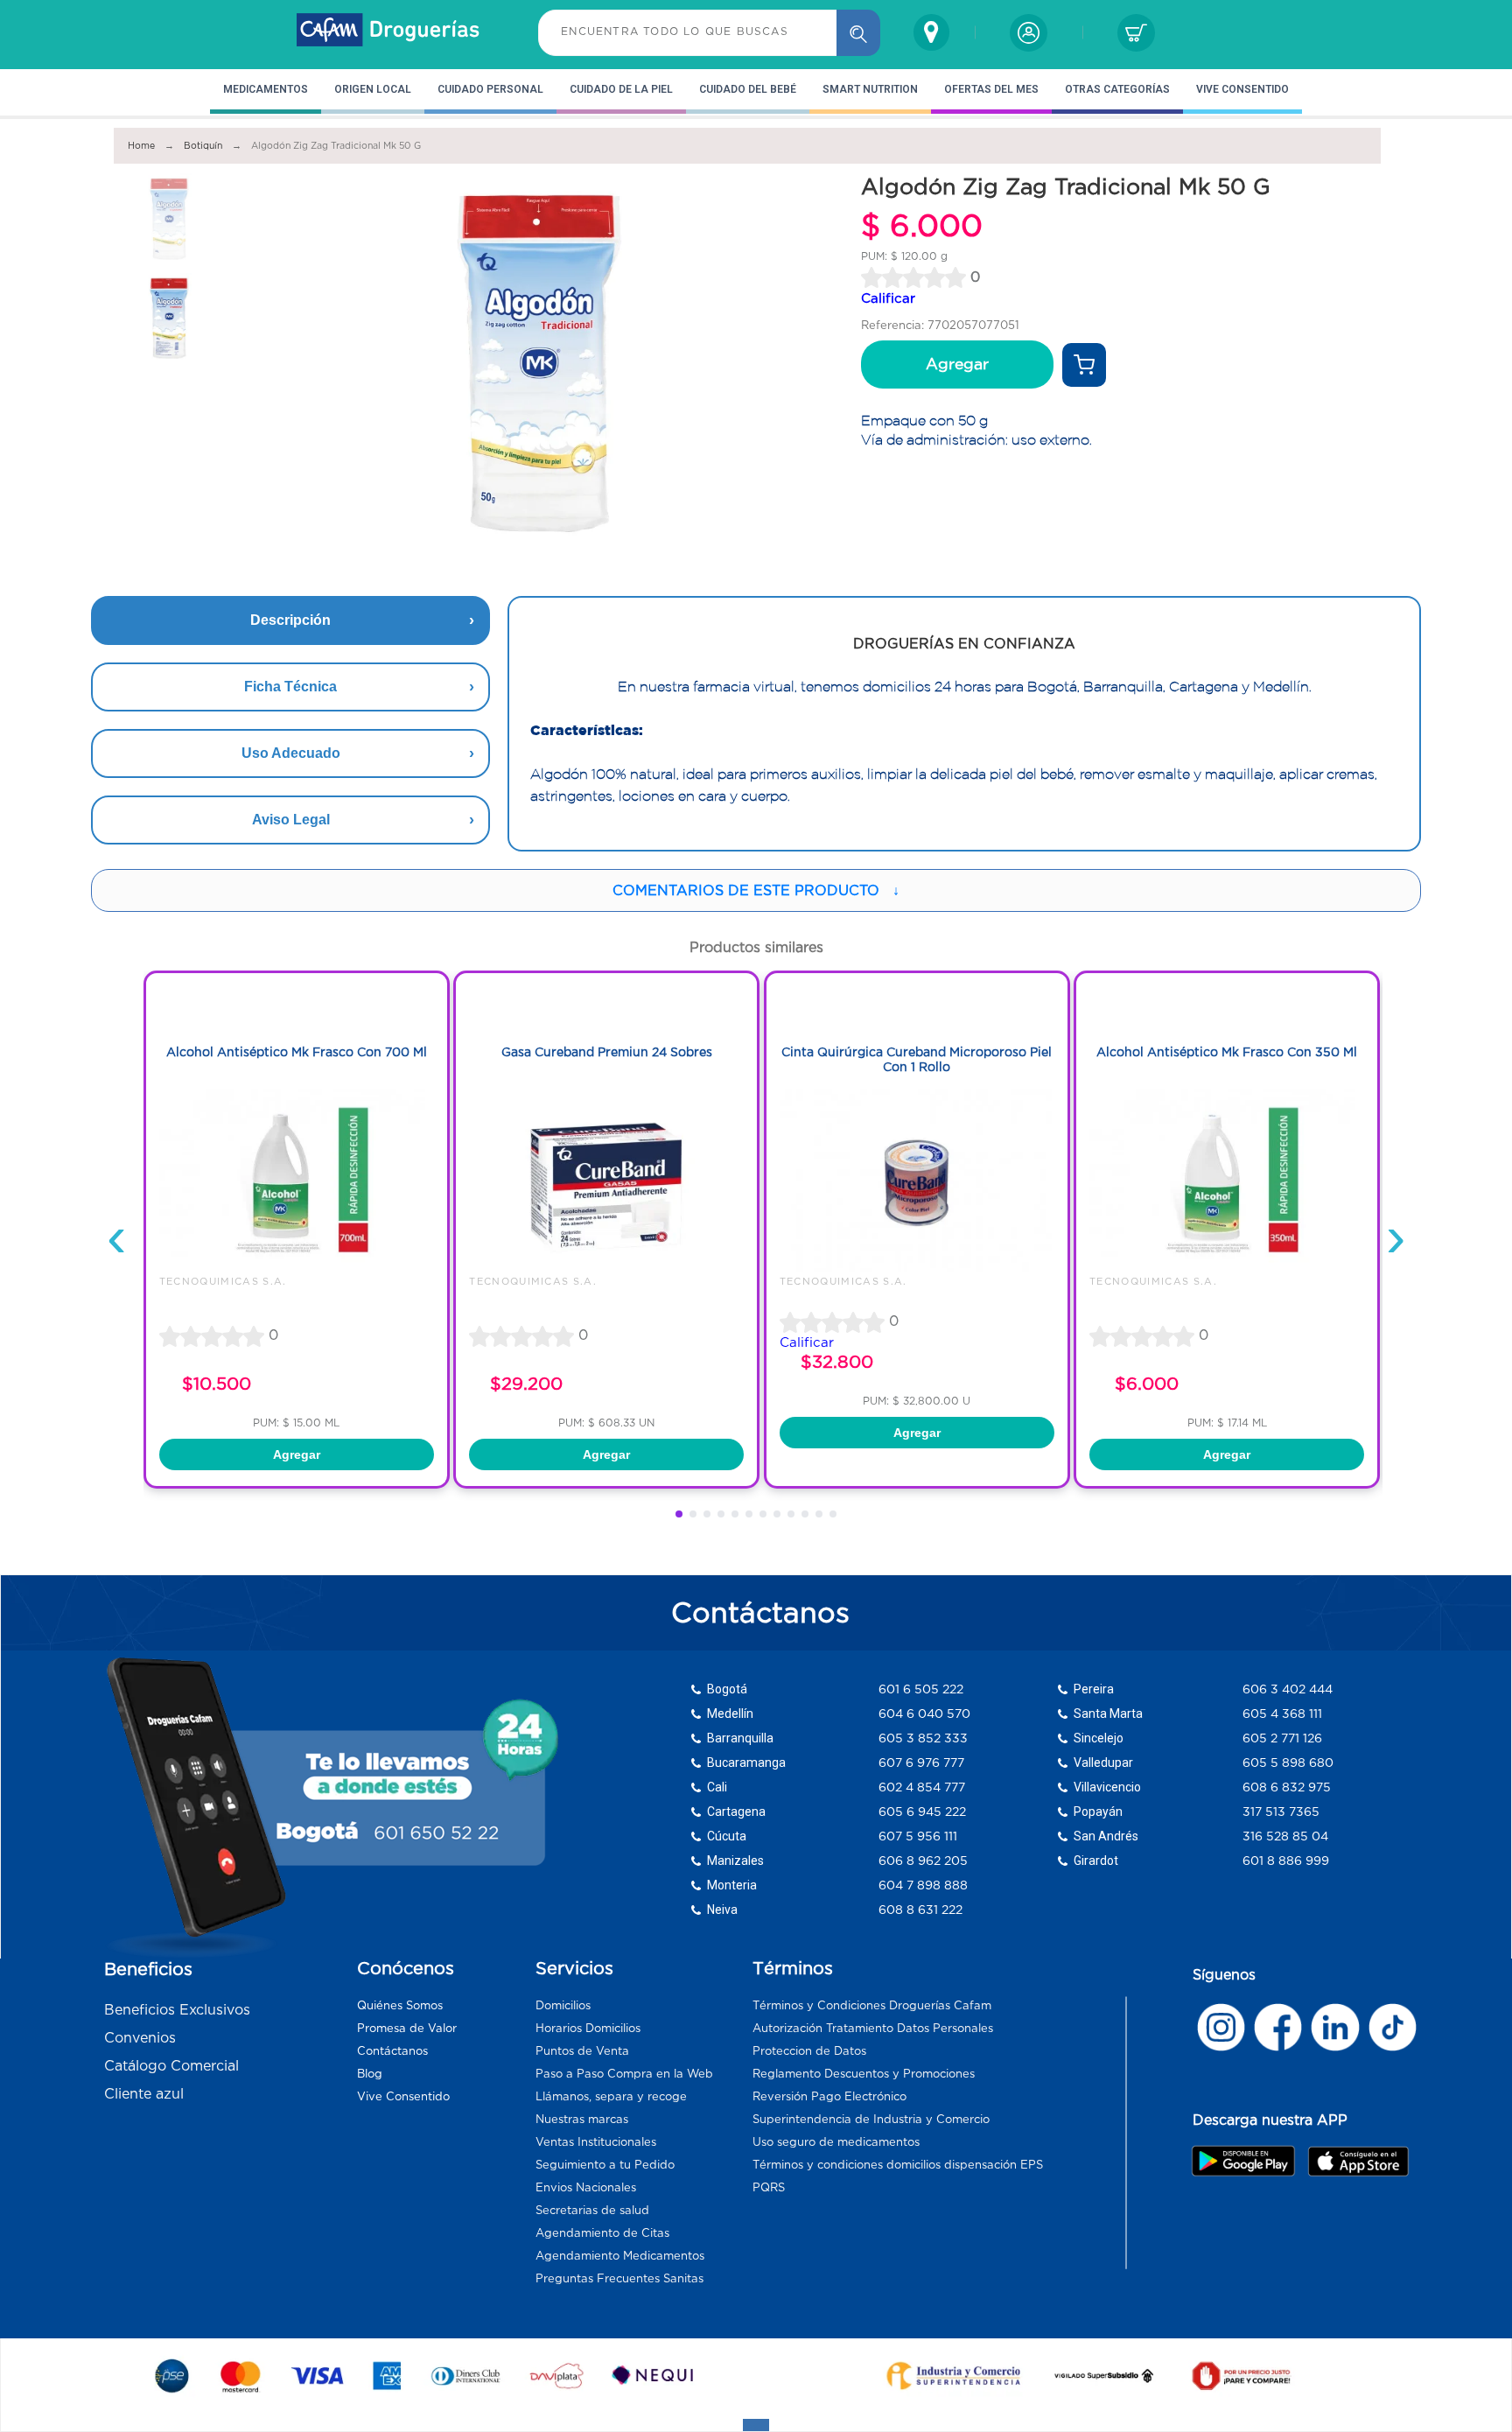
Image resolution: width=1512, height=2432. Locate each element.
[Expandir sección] (756, 2425)
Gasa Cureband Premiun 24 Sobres (607, 1052)
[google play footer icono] (1248, 2161)
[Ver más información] (1084, 365)
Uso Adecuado (291, 753)
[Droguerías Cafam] (388, 32)
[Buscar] (858, 33)
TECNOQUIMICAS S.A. (223, 1281)
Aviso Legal (291, 820)
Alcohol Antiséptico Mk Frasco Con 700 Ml (297, 1052)
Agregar (957, 364)
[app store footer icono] (1358, 2161)
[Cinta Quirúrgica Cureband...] (917, 1267)
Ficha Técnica (290, 687)
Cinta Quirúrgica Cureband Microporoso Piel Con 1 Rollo (917, 1059)
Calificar (888, 298)
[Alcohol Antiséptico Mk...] (297, 1267)
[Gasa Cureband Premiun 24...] (606, 1267)
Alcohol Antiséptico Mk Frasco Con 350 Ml (1227, 1052)
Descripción (290, 620)
